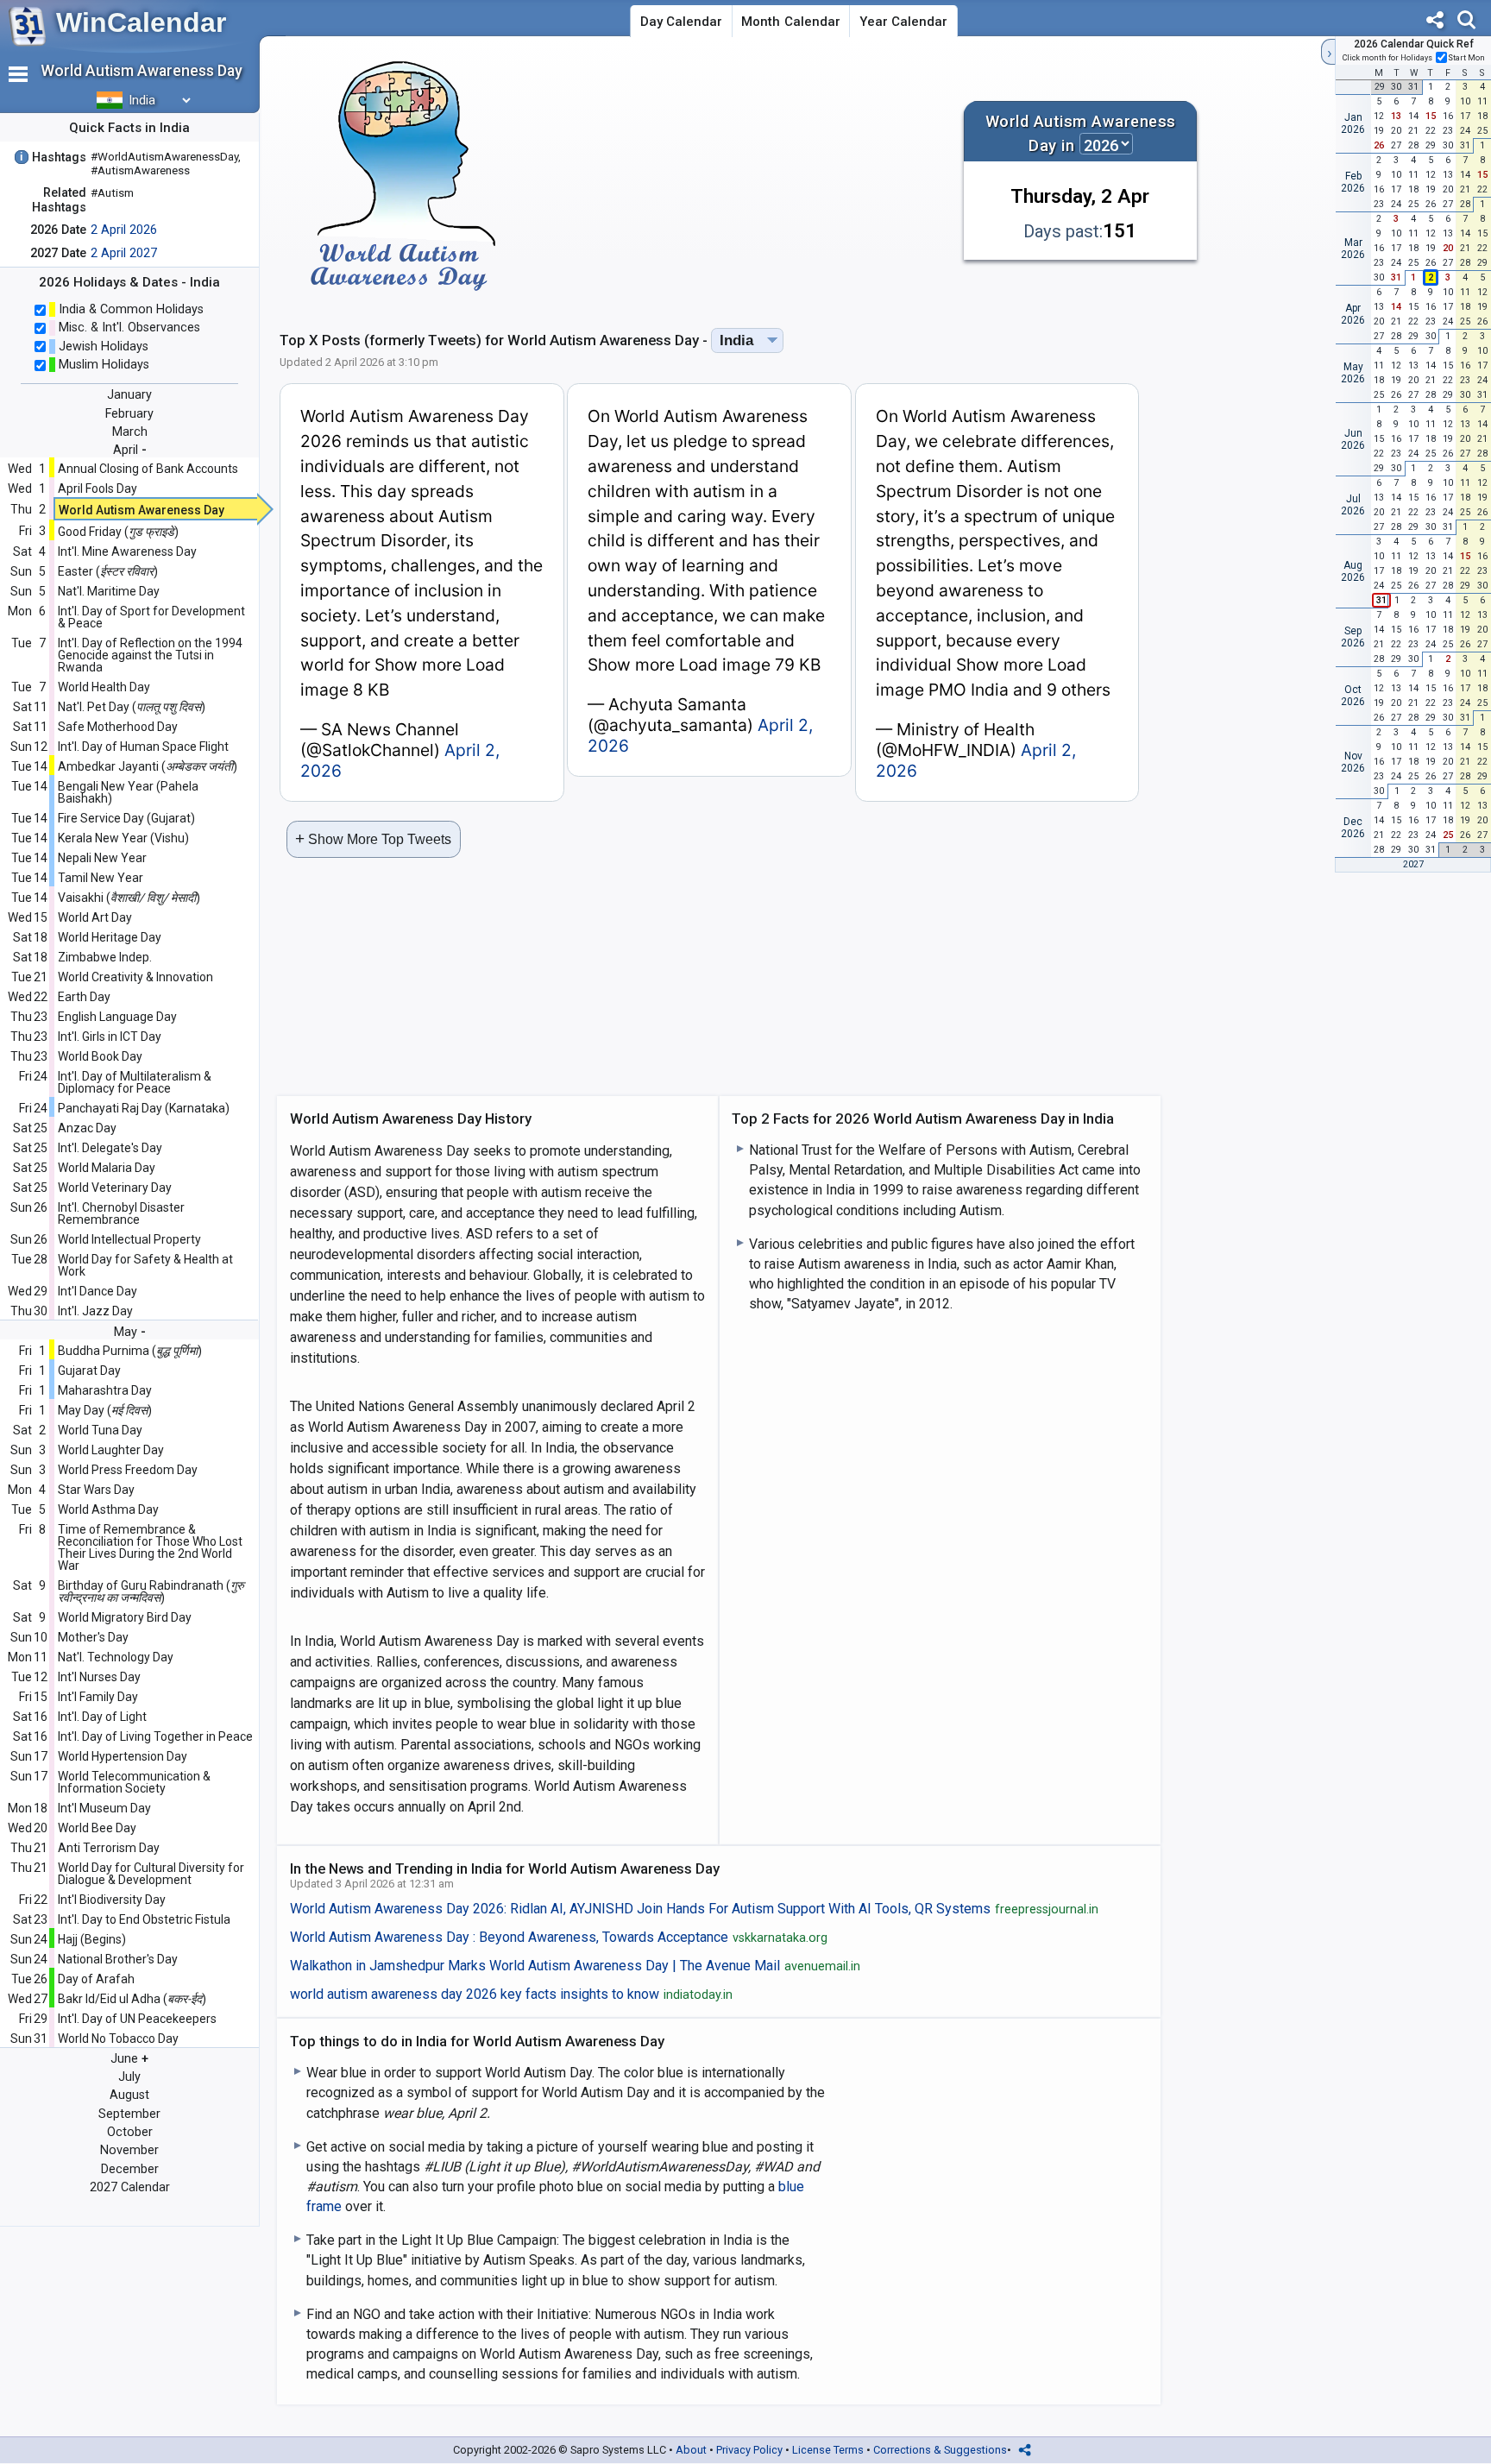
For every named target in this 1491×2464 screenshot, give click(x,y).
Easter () (108, 571)
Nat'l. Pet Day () (132, 707)
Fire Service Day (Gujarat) (126, 818)
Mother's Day (93, 1637)
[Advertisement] (744, 176)
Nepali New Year (102, 858)
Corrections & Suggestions (940, 2450)
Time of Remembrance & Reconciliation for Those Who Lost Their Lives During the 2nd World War (150, 1547)
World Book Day (100, 1056)
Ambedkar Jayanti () (148, 766)
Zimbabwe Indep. (105, 957)
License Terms (828, 2450)
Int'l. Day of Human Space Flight (143, 747)
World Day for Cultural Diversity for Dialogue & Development (151, 1874)
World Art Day (95, 917)
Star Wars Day (96, 1490)
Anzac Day (87, 1128)
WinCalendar (141, 22)
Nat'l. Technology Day (116, 1657)
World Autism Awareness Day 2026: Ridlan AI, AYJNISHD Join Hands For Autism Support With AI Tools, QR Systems (695, 1909)
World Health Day (104, 687)
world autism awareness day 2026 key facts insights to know (512, 1995)
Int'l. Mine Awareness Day (127, 551)
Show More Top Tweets (373, 838)
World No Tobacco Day (118, 2039)
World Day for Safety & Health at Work (145, 1265)
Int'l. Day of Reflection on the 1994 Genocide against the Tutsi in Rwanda (150, 655)
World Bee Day (97, 1828)
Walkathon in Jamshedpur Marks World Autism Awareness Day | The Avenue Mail (576, 1966)
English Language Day (117, 1017)
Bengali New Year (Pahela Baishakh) (128, 792)
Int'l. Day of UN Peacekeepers (137, 2019)
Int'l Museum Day (104, 1808)
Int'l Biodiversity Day (112, 1900)
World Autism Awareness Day (142, 510)
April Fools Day (98, 488)
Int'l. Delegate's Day (110, 1148)
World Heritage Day (110, 937)
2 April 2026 (124, 230)
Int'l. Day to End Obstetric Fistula (144, 1919)
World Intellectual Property (129, 1239)
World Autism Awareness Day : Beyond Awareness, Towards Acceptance (559, 1938)
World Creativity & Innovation (135, 977)
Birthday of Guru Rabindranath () (151, 1591)
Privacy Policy (749, 2450)
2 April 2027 (124, 253)
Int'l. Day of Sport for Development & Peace (151, 617)
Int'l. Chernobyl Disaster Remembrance (121, 1213)
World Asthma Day (108, 1509)
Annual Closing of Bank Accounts (148, 469)
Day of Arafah (96, 1979)
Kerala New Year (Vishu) (123, 838)
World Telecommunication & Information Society (134, 1782)
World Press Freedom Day (128, 1470)
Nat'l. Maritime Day (109, 591)
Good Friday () (118, 532)
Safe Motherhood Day (118, 727)
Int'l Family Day (98, 1697)
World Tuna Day (100, 1430)
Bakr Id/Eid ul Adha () (132, 1999)
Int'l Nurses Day (99, 1677)
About (691, 2450)
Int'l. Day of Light (102, 1717)
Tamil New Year (101, 878)
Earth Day (84, 997)
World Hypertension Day (123, 1756)
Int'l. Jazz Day (95, 1311)
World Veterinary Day (115, 1188)
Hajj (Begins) (92, 1939)
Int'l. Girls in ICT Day (110, 1037)
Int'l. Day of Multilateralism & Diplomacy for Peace (135, 1082)
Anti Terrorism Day (109, 1848)
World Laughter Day (111, 1450)
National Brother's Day (118, 1959)
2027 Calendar (130, 2187)
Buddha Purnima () (130, 1351)
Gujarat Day (89, 1371)
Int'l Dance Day (98, 1291)
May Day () (105, 1410)
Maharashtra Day (105, 1390)
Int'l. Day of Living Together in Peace (155, 1736)
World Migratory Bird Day (125, 1617)
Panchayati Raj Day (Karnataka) (144, 1108)
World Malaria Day (107, 1168)
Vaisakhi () (129, 898)
